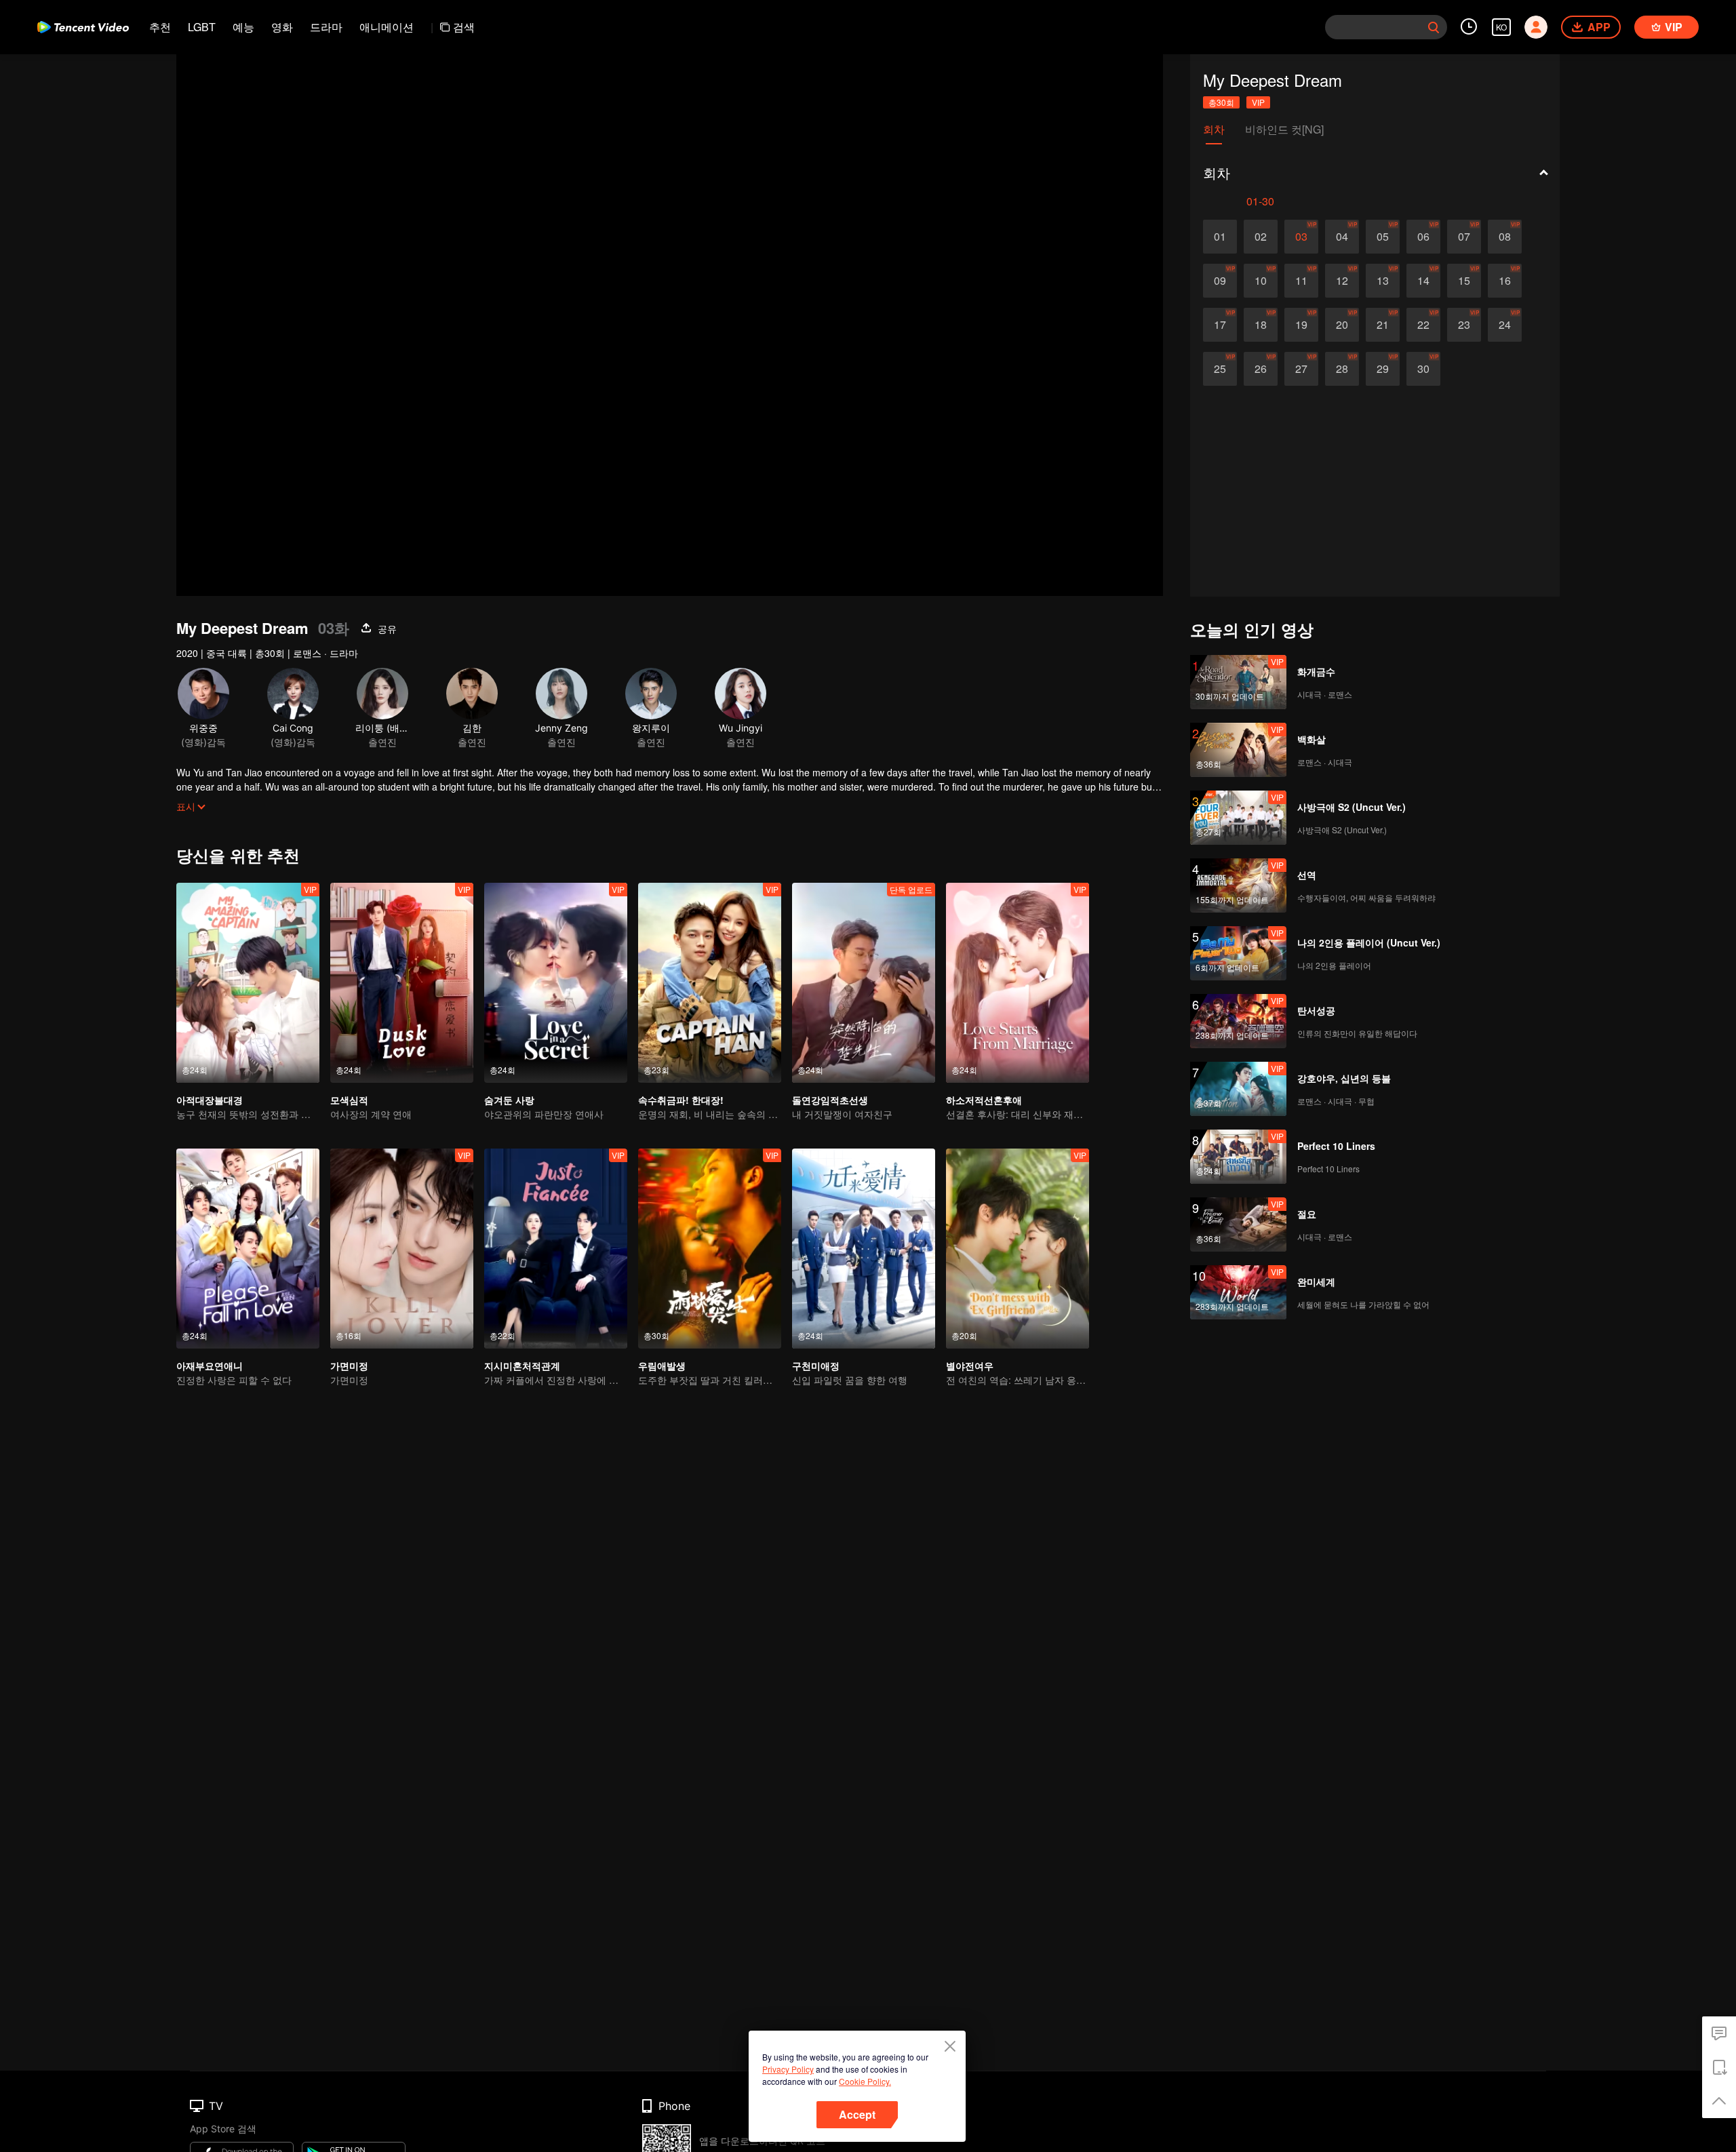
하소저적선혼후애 (984, 1100)
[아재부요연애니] (248, 1249)
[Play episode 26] (1261, 369)
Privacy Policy (788, 2069)
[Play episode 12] (1342, 281)
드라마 (326, 27)
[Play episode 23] (1464, 325)
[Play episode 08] (1505, 237)
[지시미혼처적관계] (556, 1249)
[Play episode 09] (1220, 281)
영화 (282, 27)
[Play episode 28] (1342, 369)
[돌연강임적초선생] (864, 983)
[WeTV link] (83, 27)
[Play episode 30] (1423, 369)
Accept (857, 2114)
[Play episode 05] (1383, 237)
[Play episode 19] (1301, 325)
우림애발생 (662, 1366)
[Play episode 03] (1301, 237)
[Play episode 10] (1261, 281)
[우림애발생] (710, 1249)
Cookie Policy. (865, 2081)
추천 (160, 27)
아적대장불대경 (210, 1100)
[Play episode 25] (1220, 369)
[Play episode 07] (1464, 237)
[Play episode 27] (1301, 369)
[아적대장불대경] (248, 983)
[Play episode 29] (1383, 369)
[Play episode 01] (1220, 237)
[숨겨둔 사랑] (556, 983)
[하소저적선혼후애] (1018, 983)
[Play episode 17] (1220, 325)
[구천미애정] (864, 1249)
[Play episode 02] (1261, 237)
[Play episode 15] (1464, 281)
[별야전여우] (1018, 1249)
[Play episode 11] (1301, 281)
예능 (243, 27)
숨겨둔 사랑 (509, 1100)
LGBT (202, 27)
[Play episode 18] (1261, 325)
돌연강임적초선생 (830, 1100)
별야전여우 (970, 1366)
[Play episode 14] (1423, 281)
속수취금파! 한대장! (681, 1100)
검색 (464, 27)
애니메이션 (387, 27)
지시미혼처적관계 (522, 1366)
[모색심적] (402, 983)
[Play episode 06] (1423, 237)
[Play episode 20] (1342, 325)
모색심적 (349, 1100)
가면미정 (349, 1366)
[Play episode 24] (1505, 325)
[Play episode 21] (1383, 325)
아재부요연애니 (210, 1366)
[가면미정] (402, 1249)
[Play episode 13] (1383, 281)
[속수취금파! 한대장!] (710, 983)
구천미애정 (816, 1366)
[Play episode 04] (1342, 237)
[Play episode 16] (1505, 281)
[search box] (1434, 27)
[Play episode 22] (1423, 325)
